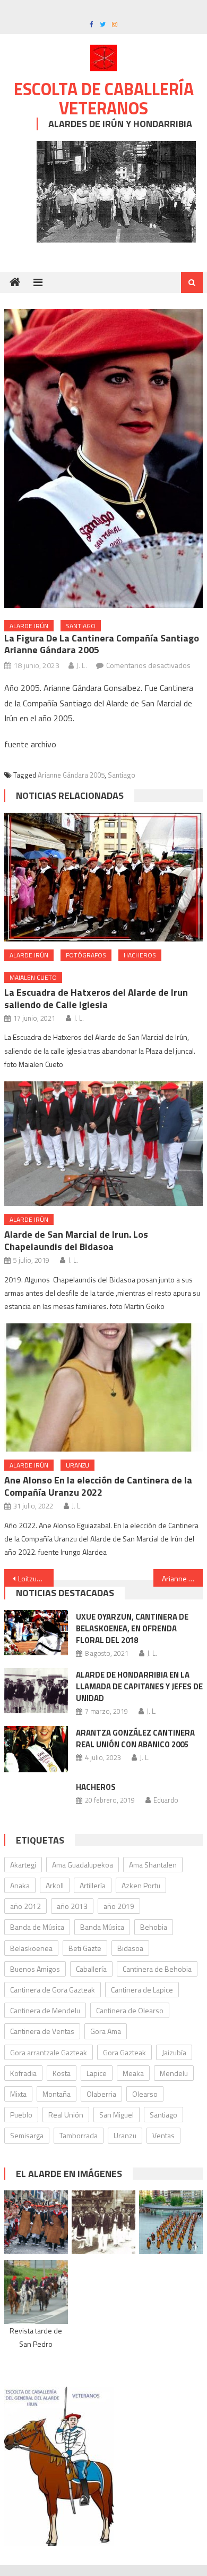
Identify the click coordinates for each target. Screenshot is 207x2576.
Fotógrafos (86, 955)
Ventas (163, 2135)
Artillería (93, 1885)
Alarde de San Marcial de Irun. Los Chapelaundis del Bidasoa (76, 1240)
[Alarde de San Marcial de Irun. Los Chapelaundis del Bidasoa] (103, 1144)
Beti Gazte (85, 1948)
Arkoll (55, 1885)
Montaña (57, 2094)
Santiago (81, 626)
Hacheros (140, 955)
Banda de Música (37, 1927)
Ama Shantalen (153, 1865)
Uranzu (77, 1465)
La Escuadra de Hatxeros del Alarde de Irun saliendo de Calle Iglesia (96, 998)
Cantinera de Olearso (130, 2010)
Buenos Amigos (35, 1969)
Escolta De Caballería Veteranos (104, 98)
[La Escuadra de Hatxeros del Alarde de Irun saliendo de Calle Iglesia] (103, 877)
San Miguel (117, 2115)
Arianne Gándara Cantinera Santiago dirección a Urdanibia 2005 (183, 1578)
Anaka (20, 1885)
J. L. (82, 665)
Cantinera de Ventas (42, 2031)
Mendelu (174, 2073)
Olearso (145, 2094)
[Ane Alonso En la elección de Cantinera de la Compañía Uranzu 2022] (103, 1387)
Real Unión (66, 2115)
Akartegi (23, 1865)
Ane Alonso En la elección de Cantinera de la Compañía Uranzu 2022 (98, 1486)
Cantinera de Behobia (157, 1969)
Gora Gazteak (124, 2052)
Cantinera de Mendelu (45, 2010)
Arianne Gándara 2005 (71, 775)
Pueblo (21, 2115)
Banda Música (102, 1927)
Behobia (154, 1927)
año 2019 (119, 1906)
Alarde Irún (29, 626)
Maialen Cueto (33, 977)
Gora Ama (106, 2031)
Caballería (91, 1969)
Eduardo (166, 1800)
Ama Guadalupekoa (83, 1865)
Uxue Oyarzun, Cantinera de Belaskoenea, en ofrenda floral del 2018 (132, 1628)
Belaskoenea (31, 1948)
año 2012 (25, 1906)
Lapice (97, 2073)
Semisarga (27, 2135)
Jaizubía (174, 2052)
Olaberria (101, 2094)
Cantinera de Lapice (142, 1990)
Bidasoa (130, 1948)
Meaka (133, 2073)
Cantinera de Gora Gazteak (53, 1990)
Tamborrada (79, 2135)
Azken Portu (141, 1885)
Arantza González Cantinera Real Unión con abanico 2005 (135, 1739)
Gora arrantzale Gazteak (49, 2052)
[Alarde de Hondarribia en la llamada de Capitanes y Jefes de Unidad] (36, 1691)
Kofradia (23, 2073)
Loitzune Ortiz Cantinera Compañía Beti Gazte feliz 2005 (36, 1578)
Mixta (18, 2094)
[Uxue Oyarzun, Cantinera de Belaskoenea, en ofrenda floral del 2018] (36, 1633)
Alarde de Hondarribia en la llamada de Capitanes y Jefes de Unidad (139, 1686)
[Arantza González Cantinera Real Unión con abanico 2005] (36, 1749)
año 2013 (72, 1906)
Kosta (62, 2073)
